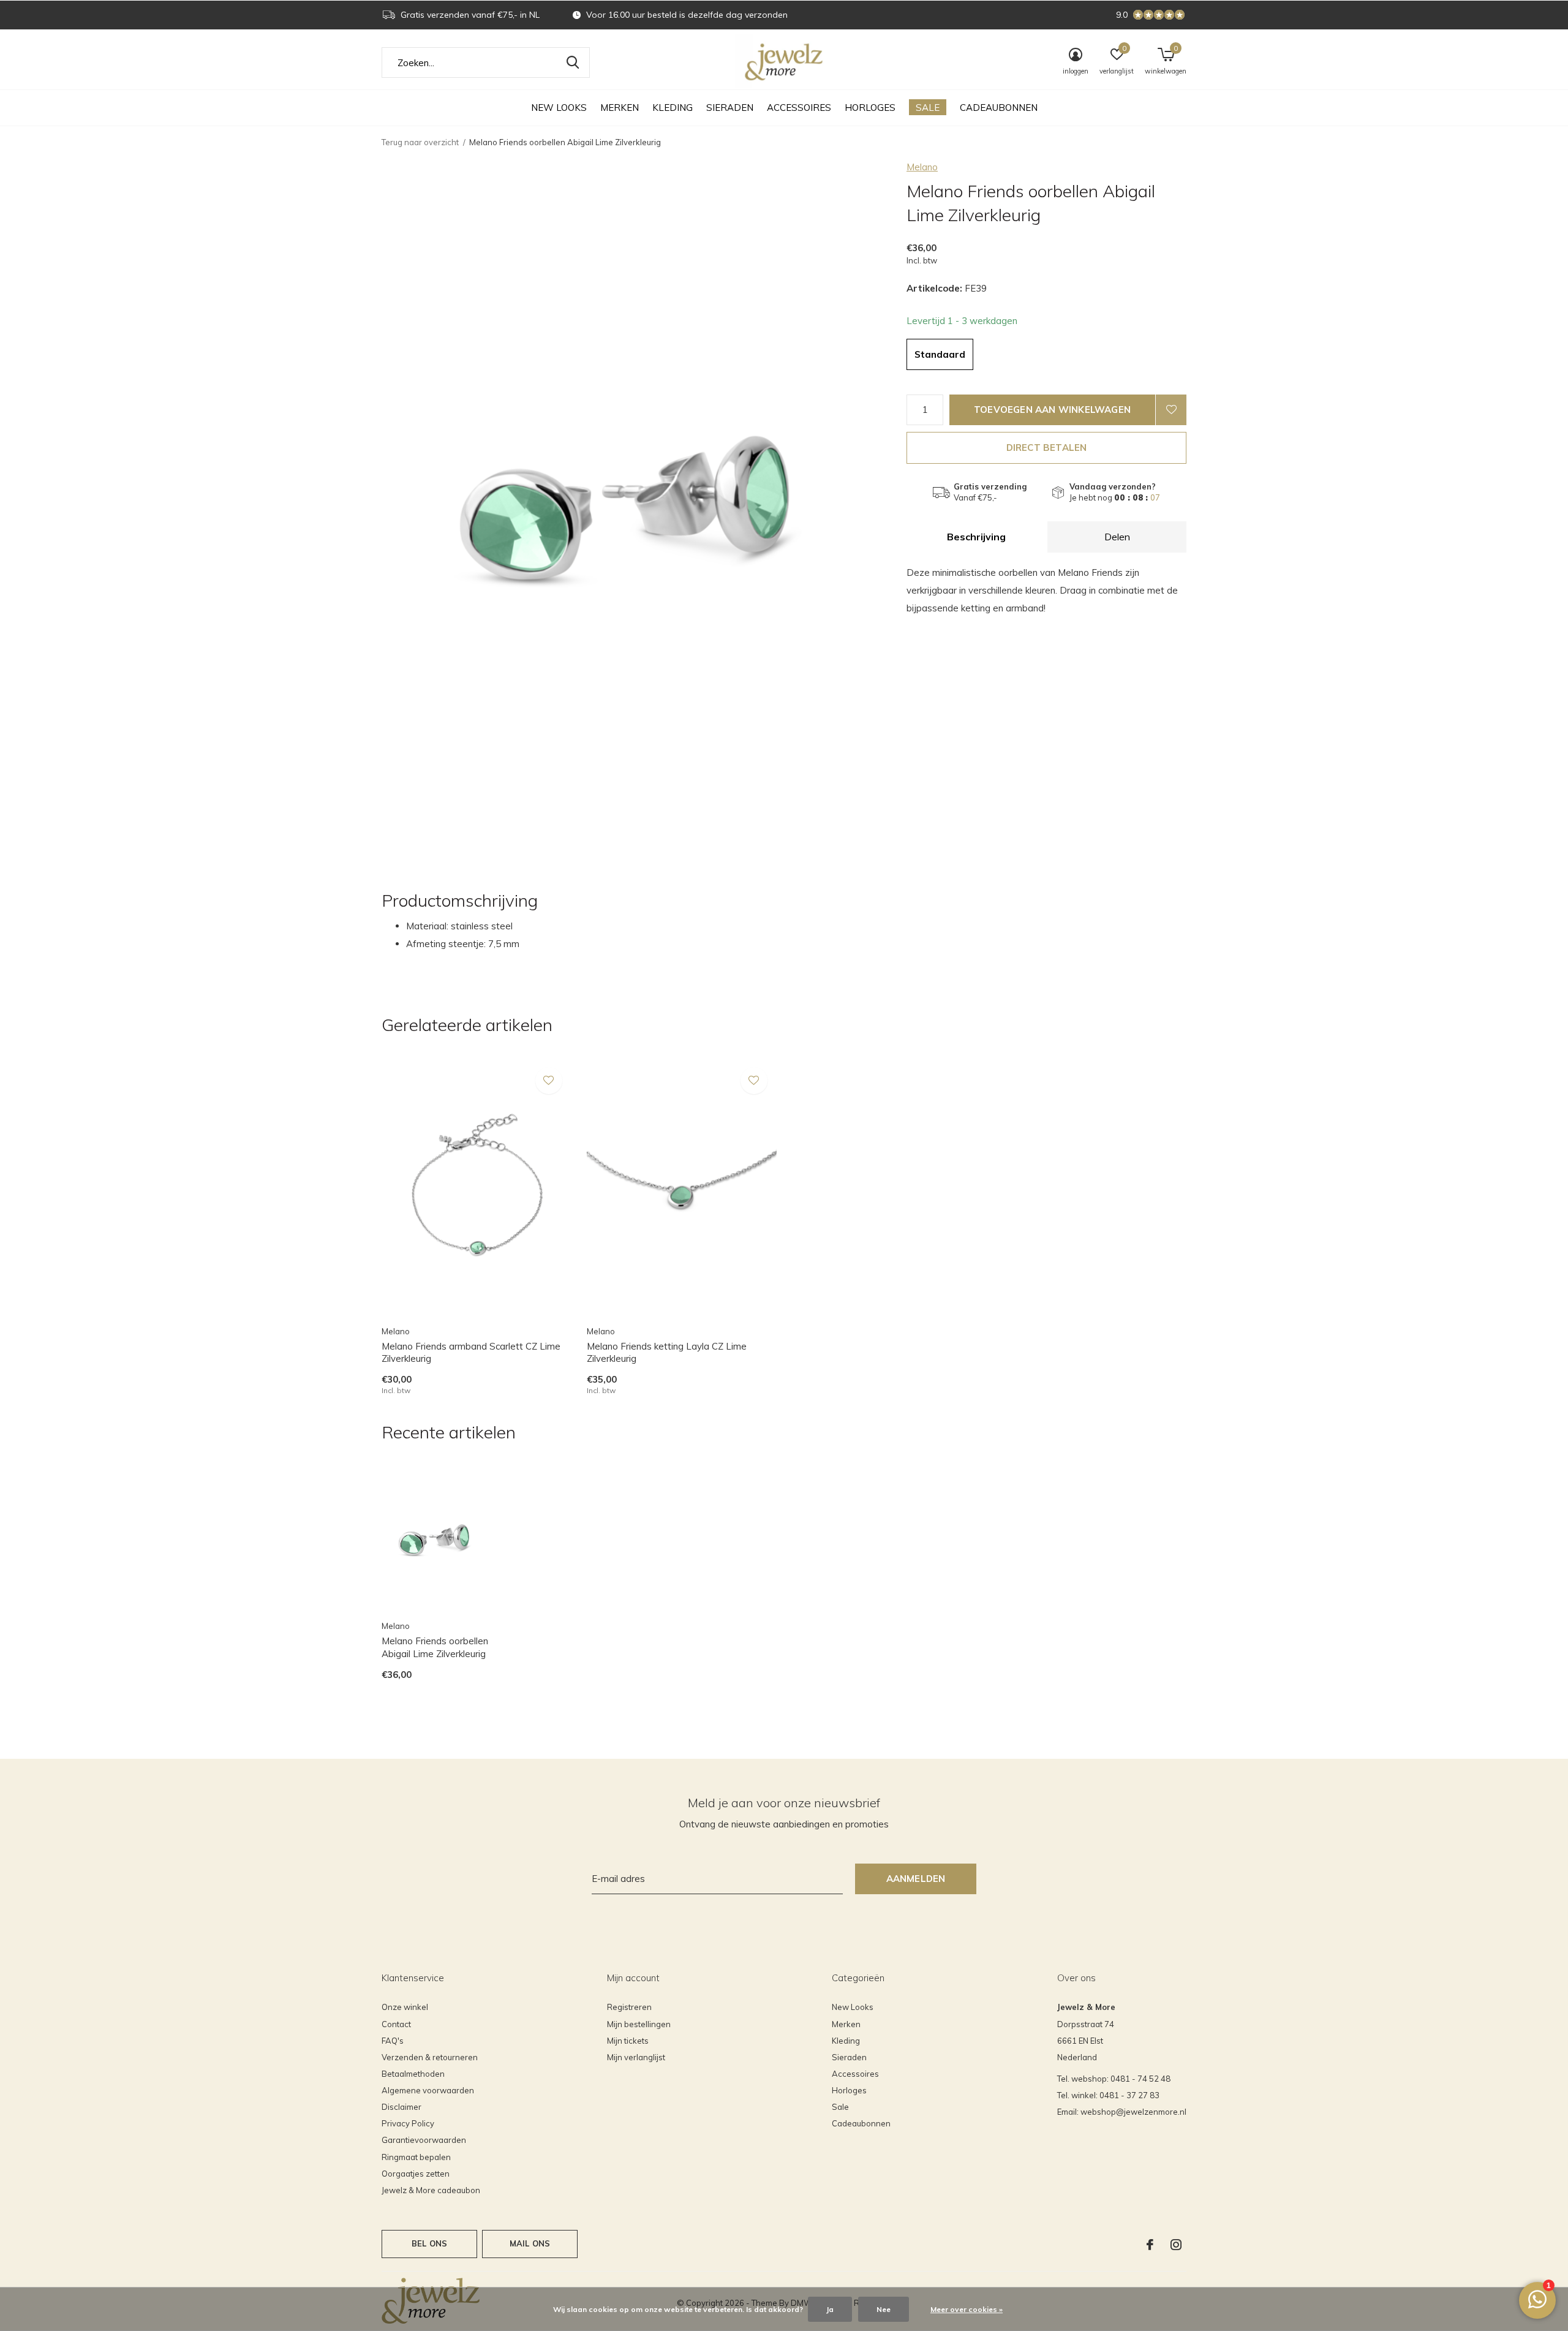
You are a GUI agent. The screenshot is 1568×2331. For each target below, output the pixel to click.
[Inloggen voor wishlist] (1171, 410)
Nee (884, 2309)
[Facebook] (1150, 2245)
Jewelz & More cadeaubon (431, 2190)
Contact (396, 2024)
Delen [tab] (1117, 537)
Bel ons (429, 2243)
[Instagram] (1176, 2245)
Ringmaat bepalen (416, 2157)
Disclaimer (401, 2107)
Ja (830, 2309)
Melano (922, 167)
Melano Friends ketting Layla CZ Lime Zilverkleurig (667, 1353)
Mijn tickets (628, 2041)
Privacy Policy (408, 2123)
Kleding (673, 108)
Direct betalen (1047, 448)
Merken (620, 108)
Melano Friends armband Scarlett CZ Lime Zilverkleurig (471, 1353)
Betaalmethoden (413, 2074)
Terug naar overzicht (420, 142)
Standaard (940, 354)
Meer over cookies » (967, 2309)
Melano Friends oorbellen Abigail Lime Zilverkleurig (435, 1647)
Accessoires (799, 108)
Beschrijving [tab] (976, 537)
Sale (928, 108)
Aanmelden (916, 1879)
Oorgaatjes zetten (416, 2174)
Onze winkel (405, 2007)
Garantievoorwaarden (424, 2140)
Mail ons (530, 2243)
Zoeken (573, 62)
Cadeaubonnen (999, 108)
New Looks (559, 108)
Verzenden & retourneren (430, 2057)
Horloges (870, 108)
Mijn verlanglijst (636, 2057)
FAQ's (393, 2041)
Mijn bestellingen (639, 2024)
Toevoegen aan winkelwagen (1052, 410)
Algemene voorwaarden (428, 2090)
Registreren (629, 2007)
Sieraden (730, 108)
